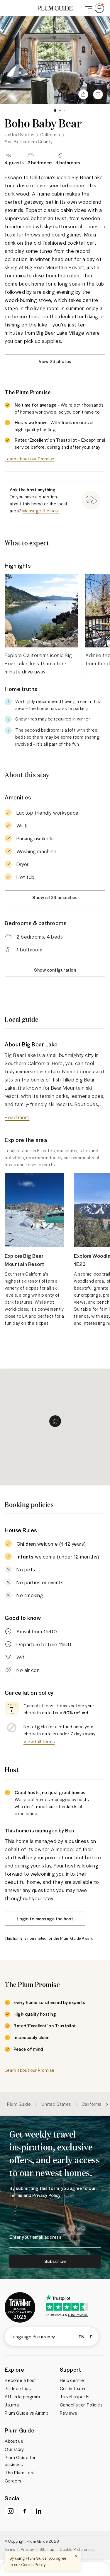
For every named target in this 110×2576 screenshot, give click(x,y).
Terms (10, 2549)
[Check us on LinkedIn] (39, 2511)
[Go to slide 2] (60, 110)
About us (14, 2441)
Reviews (68, 2413)
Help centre (72, 2380)
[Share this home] (83, 94)
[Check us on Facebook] (25, 2511)
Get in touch (73, 2388)
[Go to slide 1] (55, 110)
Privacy (27, 2549)
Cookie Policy (33, 2564)
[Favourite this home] (98, 94)
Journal (12, 2405)
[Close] (76, 2556)
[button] (55, 8)
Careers (13, 2481)
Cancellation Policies (81, 2405)
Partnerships (18, 2388)
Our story (14, 2449)
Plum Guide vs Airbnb (26, 2413)
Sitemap (47, 2549)
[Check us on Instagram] (11, 2511)
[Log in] (94, 8)
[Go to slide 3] (65, 110)
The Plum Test (20, 2473)
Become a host (20, 2380)
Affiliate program (22, 2397)
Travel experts (75, 2397)
